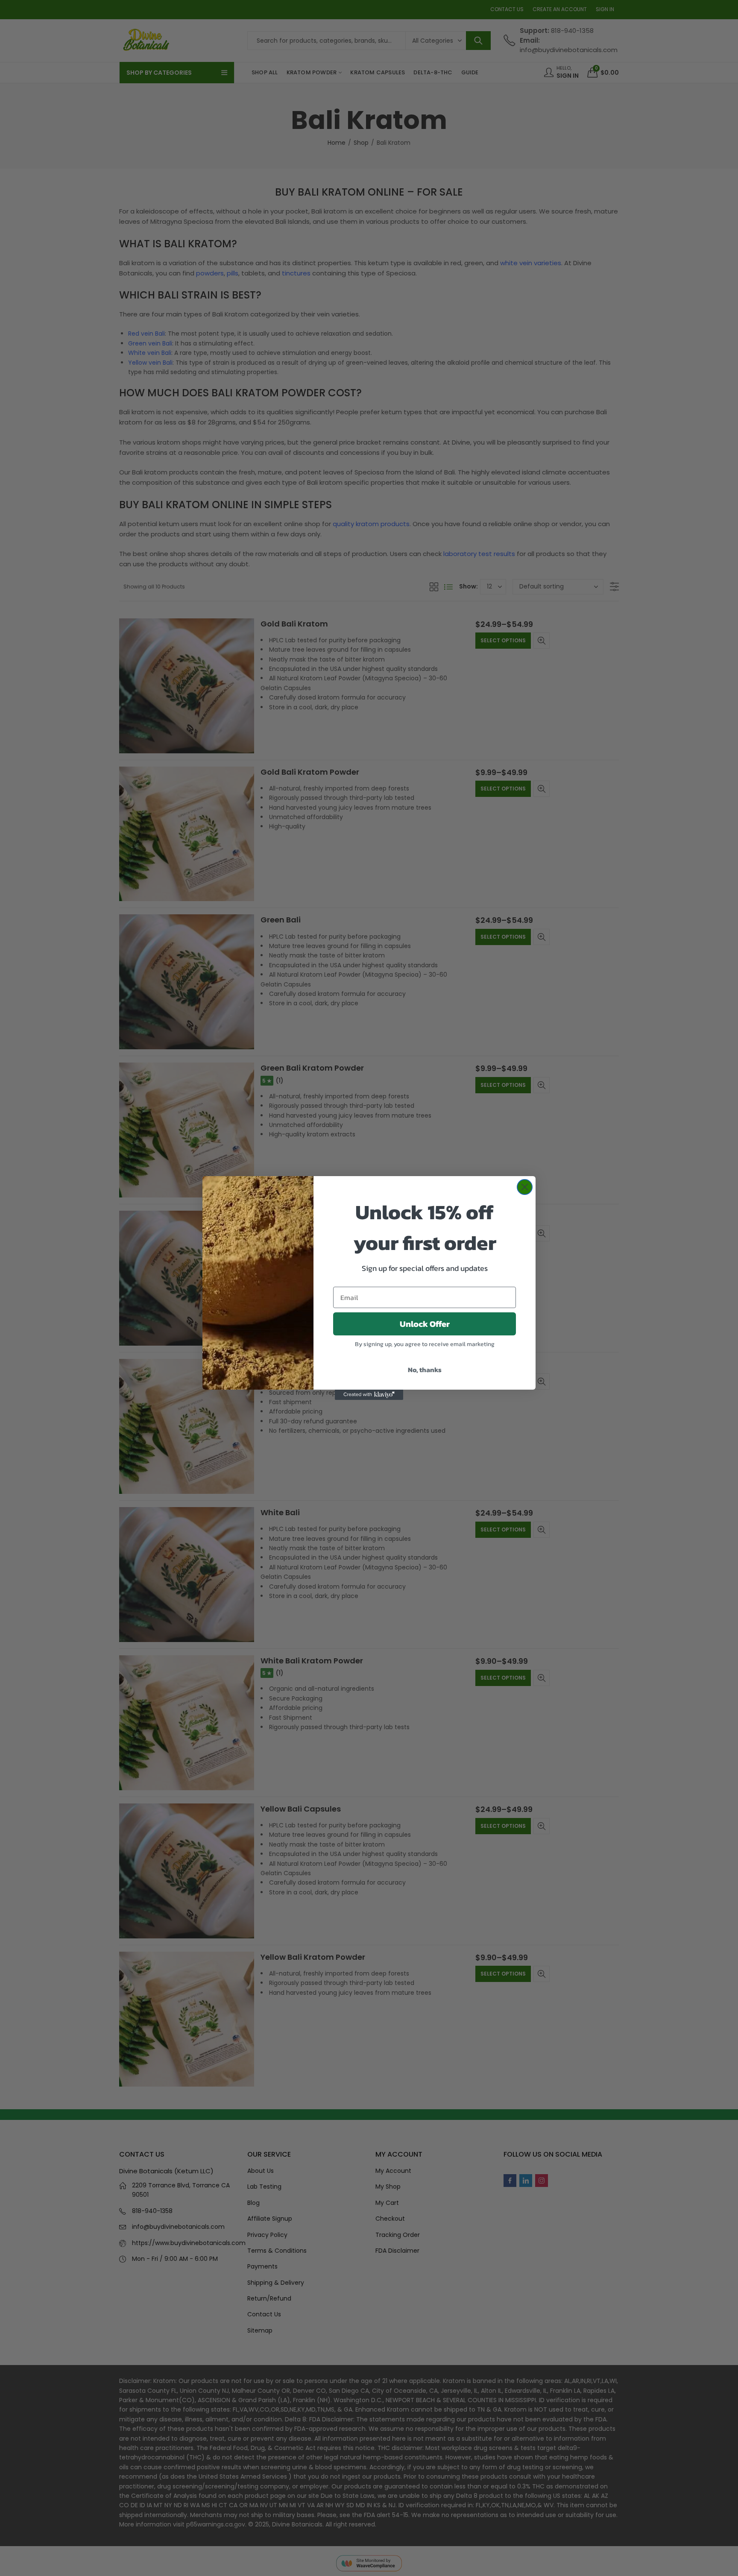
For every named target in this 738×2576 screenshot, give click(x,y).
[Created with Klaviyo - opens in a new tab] (369, 1395)
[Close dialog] (525, 1187)
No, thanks (425, 1370)
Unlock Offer (425, 1324)
